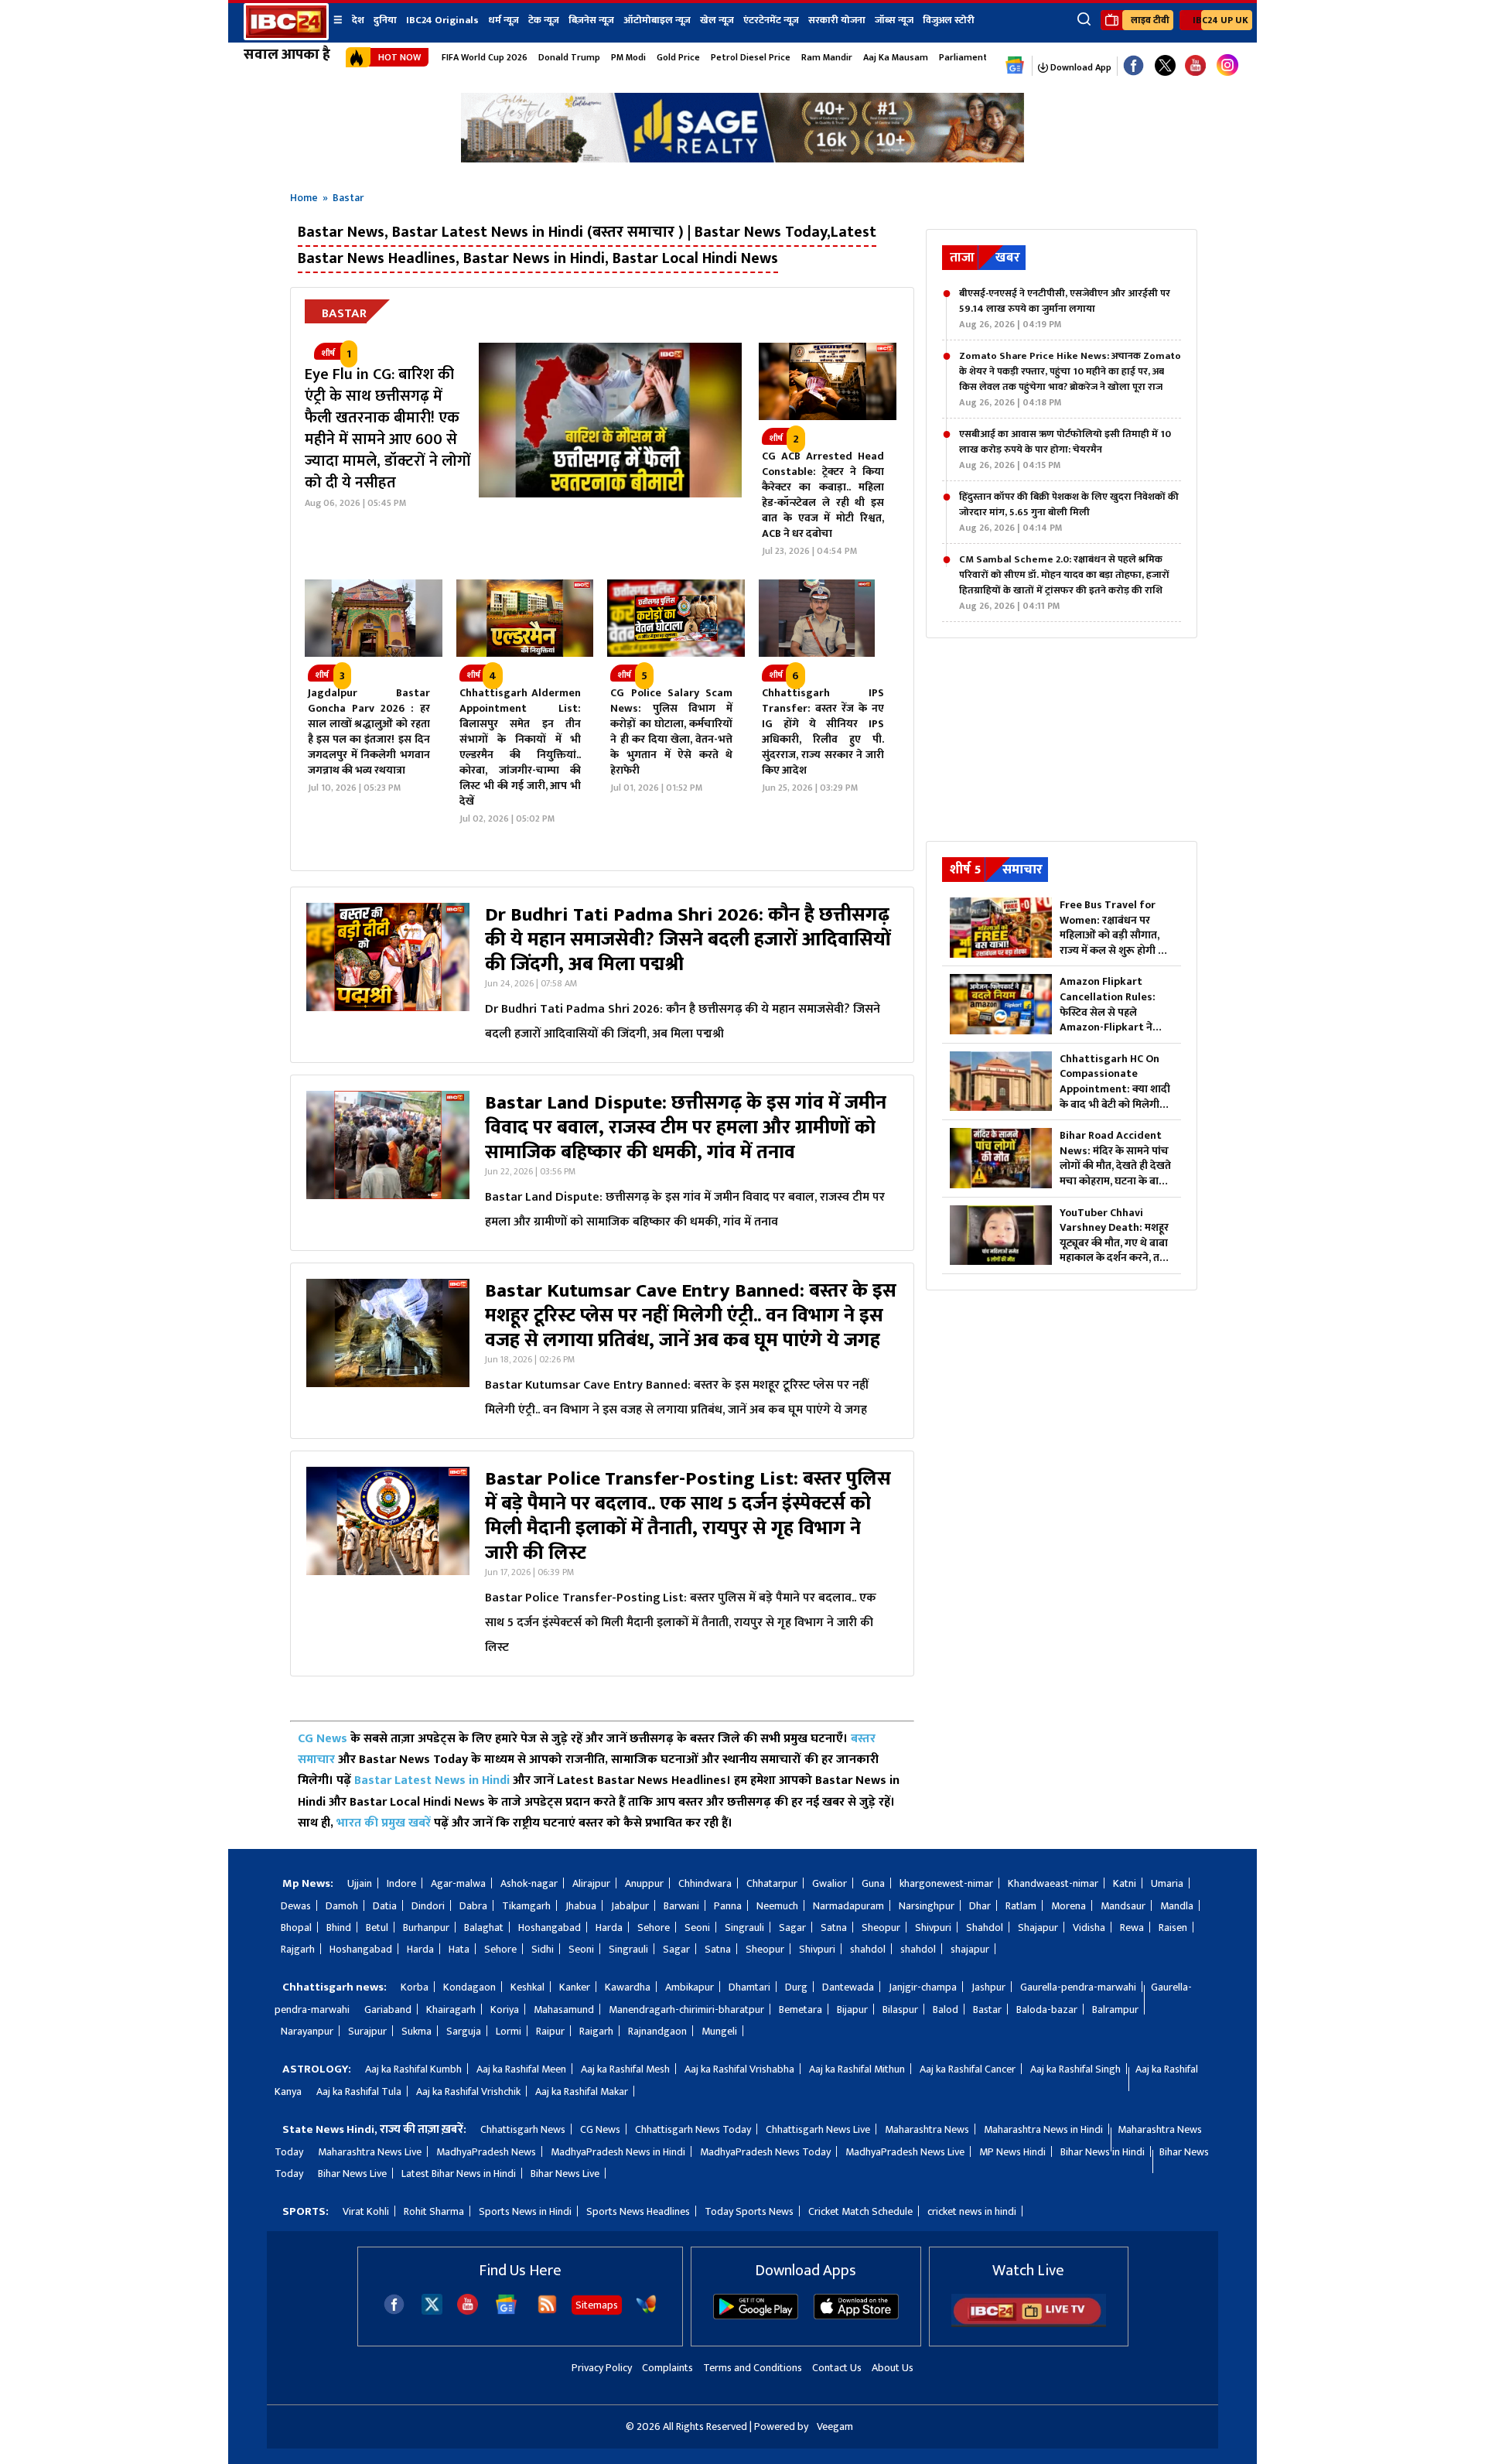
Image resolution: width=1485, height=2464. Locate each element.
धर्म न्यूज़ (504, 20)
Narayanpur (307, 2031)
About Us (893, 2368)
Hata (459, 1949)
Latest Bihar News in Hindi (459, 2174)
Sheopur (881, 1927)
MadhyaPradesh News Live (905, 2152)
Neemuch (777, 1906)
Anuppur (644, 1883)
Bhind (339, 1927)
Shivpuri (933, 1927)
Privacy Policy (602, 2368)
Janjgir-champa (923, 1987)
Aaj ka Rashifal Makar (582, 2091)
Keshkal (527, 1987)
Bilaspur (900, 2009)
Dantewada (848, 1987)
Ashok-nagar (529, 1883)
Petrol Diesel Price (751, 57)
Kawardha (628, 1987)
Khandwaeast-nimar (1053, 1883)
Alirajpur (591, 1883)
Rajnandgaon (657, 2031)
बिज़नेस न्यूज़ (591, 20)
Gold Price (678, 57)
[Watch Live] (1029, 2324)
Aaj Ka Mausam (896, 57)
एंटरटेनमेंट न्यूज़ (771, 20)
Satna (834, 1927)
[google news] (1015, 66)
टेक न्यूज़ (544, 20)
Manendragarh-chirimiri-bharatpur (686, 2009)
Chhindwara (705, 1883)
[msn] (646, 2311)
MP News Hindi (1012, 2152)
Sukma (416, 2031)
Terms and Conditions (753, 2368)
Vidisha (1089, 1927)
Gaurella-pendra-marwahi (1078, 1987)
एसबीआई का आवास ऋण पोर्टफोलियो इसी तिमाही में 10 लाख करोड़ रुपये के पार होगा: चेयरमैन (1065, 449)
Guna (873, 1883)
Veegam (835, 2426)
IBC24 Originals (442, 20)
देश (358, 20)
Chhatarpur (772, 1883)
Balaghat (484, 1927)
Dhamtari (749, 1987)
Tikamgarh (526, 1906)
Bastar (987, 2009)
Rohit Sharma (434, 2211)
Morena (1069, 1906)
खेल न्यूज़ (717, 20)
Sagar (792, 1927)
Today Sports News (749, 2211)
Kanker (575, 1987)
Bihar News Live (352, 2174)
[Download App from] (756, 2316)
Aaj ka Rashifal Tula (359, 2091)
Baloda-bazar (1047, 2009)
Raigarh (596, 2031)
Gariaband (388, 2009)
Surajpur (367, 2031)
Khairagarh (451, 2009)
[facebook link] (1133, 66)
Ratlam (1021, 1906)
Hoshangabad (550, 1927)
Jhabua (581, 1906)
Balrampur (1115, 2009)
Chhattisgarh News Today (693, 2129)
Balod (946, 2009)
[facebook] (394, 2311)
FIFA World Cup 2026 (485, 57)
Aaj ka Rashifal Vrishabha (739, 2069)
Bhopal (296, 1927)
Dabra (473, 1906)
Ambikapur (690, 1987)
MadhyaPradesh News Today (765, 2152)
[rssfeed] (547, 2311)
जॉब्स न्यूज (894, 20)
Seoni (697, 1927)
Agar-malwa (458, 1883)
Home (304, 198)
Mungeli (719, 2031)
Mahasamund (564, 2009)
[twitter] (432, 2310)
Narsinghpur (927, 1906)
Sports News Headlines (638, 2211)
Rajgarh (298, 1949)
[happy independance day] (742, 158)
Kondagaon (469, 1987)
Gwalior (830, 1883)
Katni (1125, 1883)
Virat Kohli (366, 2211)
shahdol (868, 1949)
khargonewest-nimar (946, 1883)
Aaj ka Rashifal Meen (521, 2069)
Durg (796, 1987)
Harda (609, 1927)
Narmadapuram (848, 1906)
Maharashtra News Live (370, 2152)
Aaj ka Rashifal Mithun (857, 2069)
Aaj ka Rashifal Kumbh (413, 2069)
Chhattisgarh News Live (818, 2129)
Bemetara (801, 2009)
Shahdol (985, 1927)
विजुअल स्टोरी (949, 20)
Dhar (980, 1906)
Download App (1080, 67)
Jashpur (988, 1987)
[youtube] (1195, 66)
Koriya (505, 2009)
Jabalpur (630, 1906)
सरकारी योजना (837, 20)
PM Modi (628, 57)
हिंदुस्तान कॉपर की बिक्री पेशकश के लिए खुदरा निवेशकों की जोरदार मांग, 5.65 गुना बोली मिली (1069, 512)
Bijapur (852, 2009)
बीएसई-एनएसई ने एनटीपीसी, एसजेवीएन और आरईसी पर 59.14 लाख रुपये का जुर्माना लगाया (1065, 309)
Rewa (1132, 1927)
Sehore (654, 1927)
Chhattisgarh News (523, 2129)
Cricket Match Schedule (860, 2211)
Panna (728, 1906)
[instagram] (1227, 66)
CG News (323, 1739)
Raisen (1173, 1927)
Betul (377, 1927)
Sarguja (464, 2031)
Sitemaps (597, 2305)
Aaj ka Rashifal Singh (1075, 2069)
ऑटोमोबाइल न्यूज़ (657, 20)
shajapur (970, 1949)
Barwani (681, 1906)
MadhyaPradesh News (486, 2152)
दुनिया (385, 20)
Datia (385, 1906)
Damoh (342, 1906)
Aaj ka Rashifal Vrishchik (468, 2091)
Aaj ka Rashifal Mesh (625, 2069)
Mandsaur (1123, 1906)
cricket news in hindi (972, 2211)
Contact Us (837, 2368)
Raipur (550, 2031)
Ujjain (360, 1883)
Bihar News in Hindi (1103, 2152)
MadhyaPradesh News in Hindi (618, 2152)
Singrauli (744, 1927)
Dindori (428, 1906)
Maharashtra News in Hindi (1043, 2129)
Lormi (509, 2031)
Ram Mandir (827, 57)
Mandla (1177, 1906)
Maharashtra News (927, 2129)
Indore (401, 1883)
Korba (415, 1987)
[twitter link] (1165, 66)
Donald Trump (569, 57)
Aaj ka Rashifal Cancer (968, 2069)
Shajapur (1038, 1927)
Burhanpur (426, 1927)
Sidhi (543, 1949)
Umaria (1167, 1883)
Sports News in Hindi (525, 2211)
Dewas (296, 1906)
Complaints (667, 2368)
